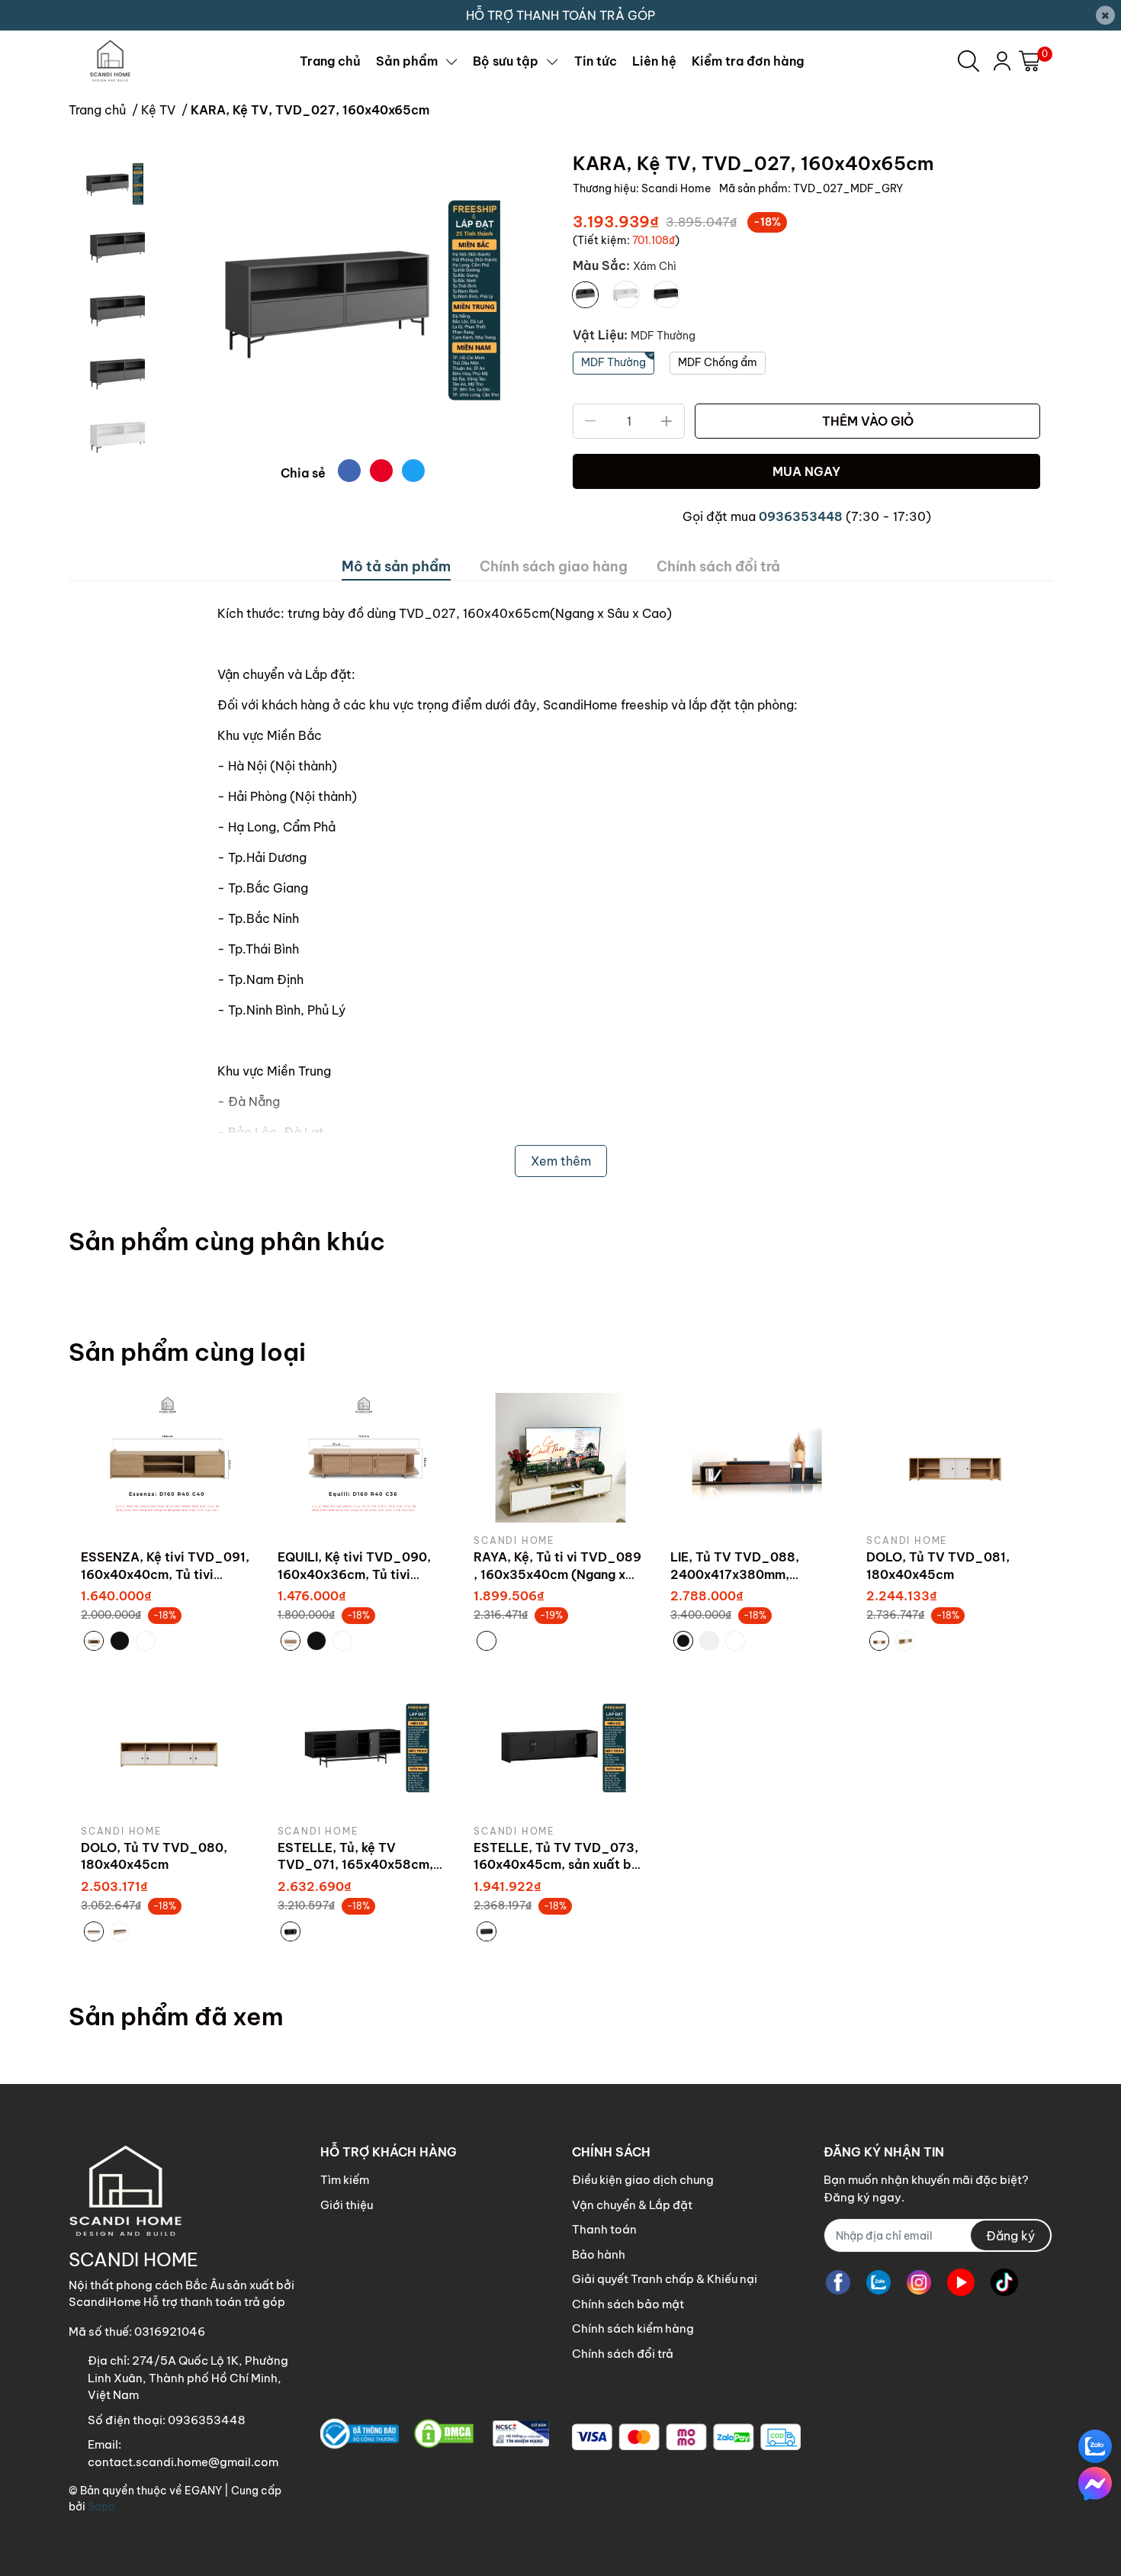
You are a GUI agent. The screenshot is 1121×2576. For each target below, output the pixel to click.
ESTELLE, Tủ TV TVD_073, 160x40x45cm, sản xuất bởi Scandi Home (559, 1865)
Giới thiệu (347, 2205)
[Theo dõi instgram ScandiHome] (919, 2282)
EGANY (203, 2491)
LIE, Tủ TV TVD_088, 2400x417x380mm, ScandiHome (735, 1574)
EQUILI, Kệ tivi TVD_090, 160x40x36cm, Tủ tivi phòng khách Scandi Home (360, 1574)
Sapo (101, 2507)
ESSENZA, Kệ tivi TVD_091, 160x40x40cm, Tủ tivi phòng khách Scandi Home (165, 1574)
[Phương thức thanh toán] (686, 2437)
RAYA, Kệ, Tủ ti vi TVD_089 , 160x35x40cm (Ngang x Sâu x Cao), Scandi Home (557, 1574)
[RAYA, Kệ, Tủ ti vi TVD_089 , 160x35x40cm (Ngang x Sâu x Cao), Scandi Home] (560, 1458)
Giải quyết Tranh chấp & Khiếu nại (665, 2279)
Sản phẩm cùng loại (187, 1352)
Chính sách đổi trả (623, 2354)
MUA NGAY (806, 471)
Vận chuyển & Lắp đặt (632, 2205)
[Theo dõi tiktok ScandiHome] (1004, 2282)
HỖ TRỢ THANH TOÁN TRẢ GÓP (560, 15)
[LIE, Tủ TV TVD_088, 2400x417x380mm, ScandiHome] (757, 1458)
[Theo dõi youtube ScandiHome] (961, 2282)
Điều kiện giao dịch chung (643, 2180)
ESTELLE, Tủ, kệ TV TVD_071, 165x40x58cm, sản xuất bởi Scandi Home (357, 1865)
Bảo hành (599, 2254)
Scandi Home (677, 188)
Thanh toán (604, 2229)
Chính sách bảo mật (628, 2304)
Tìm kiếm (345, 2180)
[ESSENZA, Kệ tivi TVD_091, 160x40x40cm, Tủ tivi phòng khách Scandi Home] (168, 1458)
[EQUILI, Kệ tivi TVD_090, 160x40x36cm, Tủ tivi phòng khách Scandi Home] (365, 1458)
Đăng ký (1010, 2236)
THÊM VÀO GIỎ (868, 421)
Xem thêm (561, 1161)
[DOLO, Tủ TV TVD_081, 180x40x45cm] (953, 1458)
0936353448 (801, 516)
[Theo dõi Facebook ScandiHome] (838, 2282)
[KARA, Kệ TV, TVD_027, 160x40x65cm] (353, 300)
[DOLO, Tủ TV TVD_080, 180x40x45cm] (168, 1748)
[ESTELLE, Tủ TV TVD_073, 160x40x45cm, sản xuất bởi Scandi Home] (560, 1748)
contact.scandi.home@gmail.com (183, 2462)
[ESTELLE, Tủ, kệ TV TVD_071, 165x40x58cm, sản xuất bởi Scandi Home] (365, 1748)
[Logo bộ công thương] (435, 2434)
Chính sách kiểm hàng (633, 2328)
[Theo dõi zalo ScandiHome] (878, 2282)
